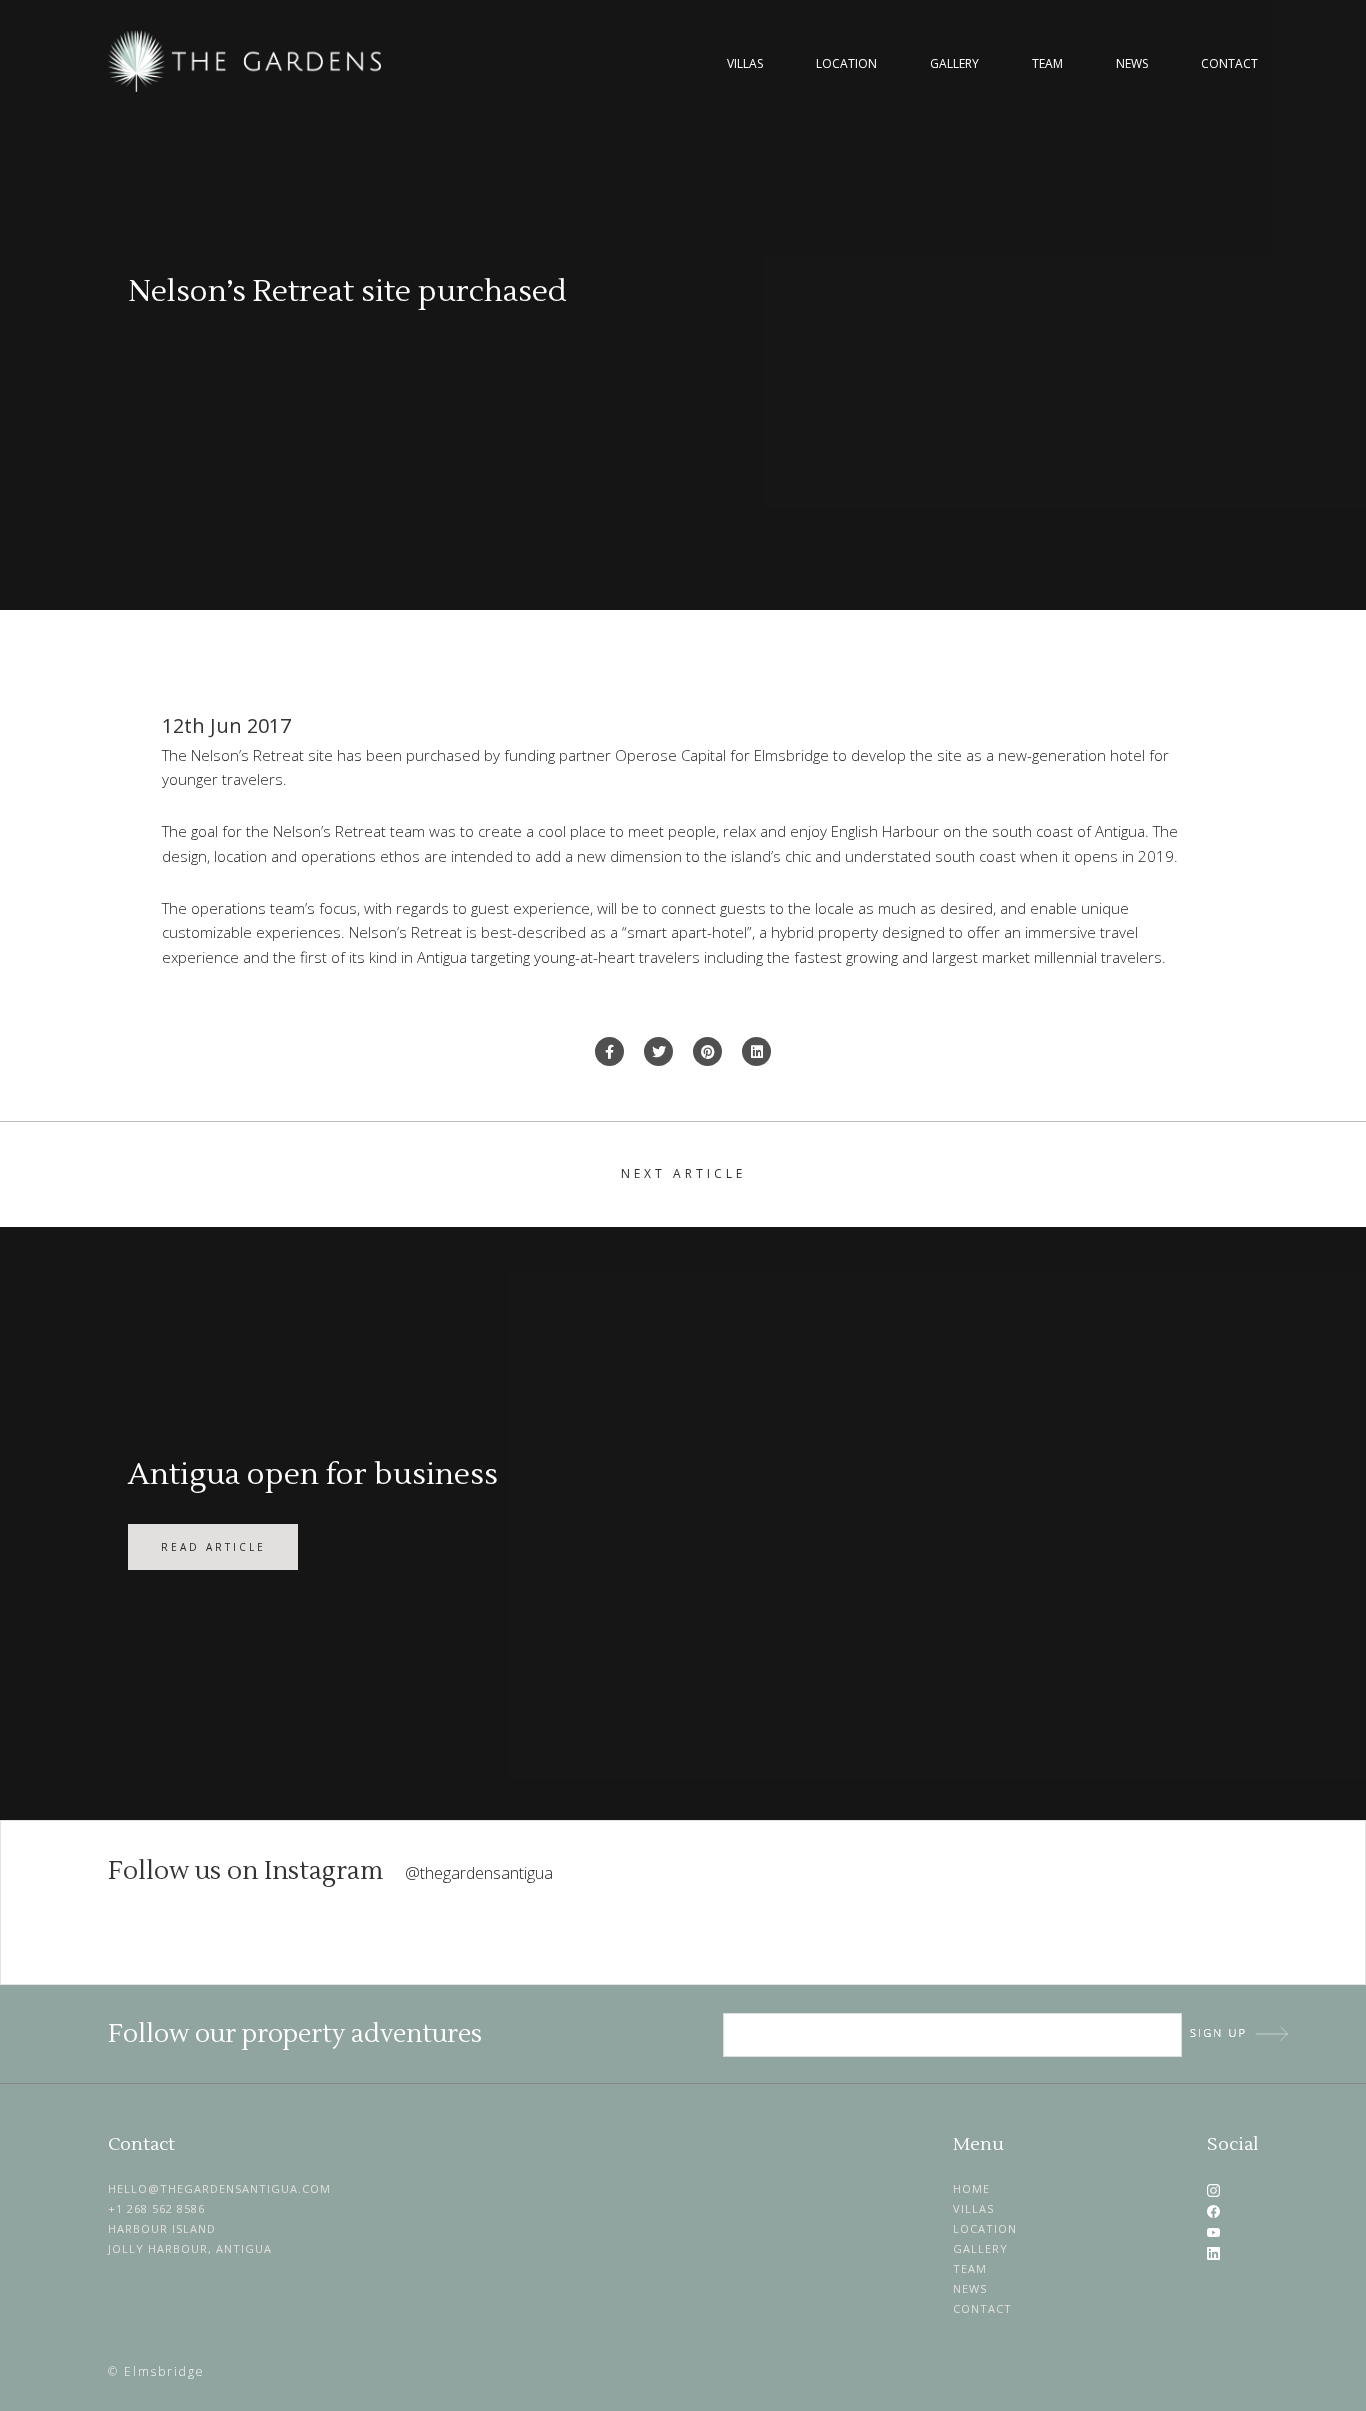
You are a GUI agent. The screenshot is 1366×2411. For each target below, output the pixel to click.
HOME (971, 2188)
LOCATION (985, 2228)
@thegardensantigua (479, 1873)
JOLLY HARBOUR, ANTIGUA (190, 2248)
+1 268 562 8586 (156, 2208)
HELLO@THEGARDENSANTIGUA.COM (219, 2188)
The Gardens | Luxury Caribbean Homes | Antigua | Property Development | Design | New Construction (248, 61)
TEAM (970, 2268)
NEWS (970, 2288)
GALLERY (980, 2248)
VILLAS (973, 2208)
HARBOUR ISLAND (162, 2228)
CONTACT (982, 2308)
